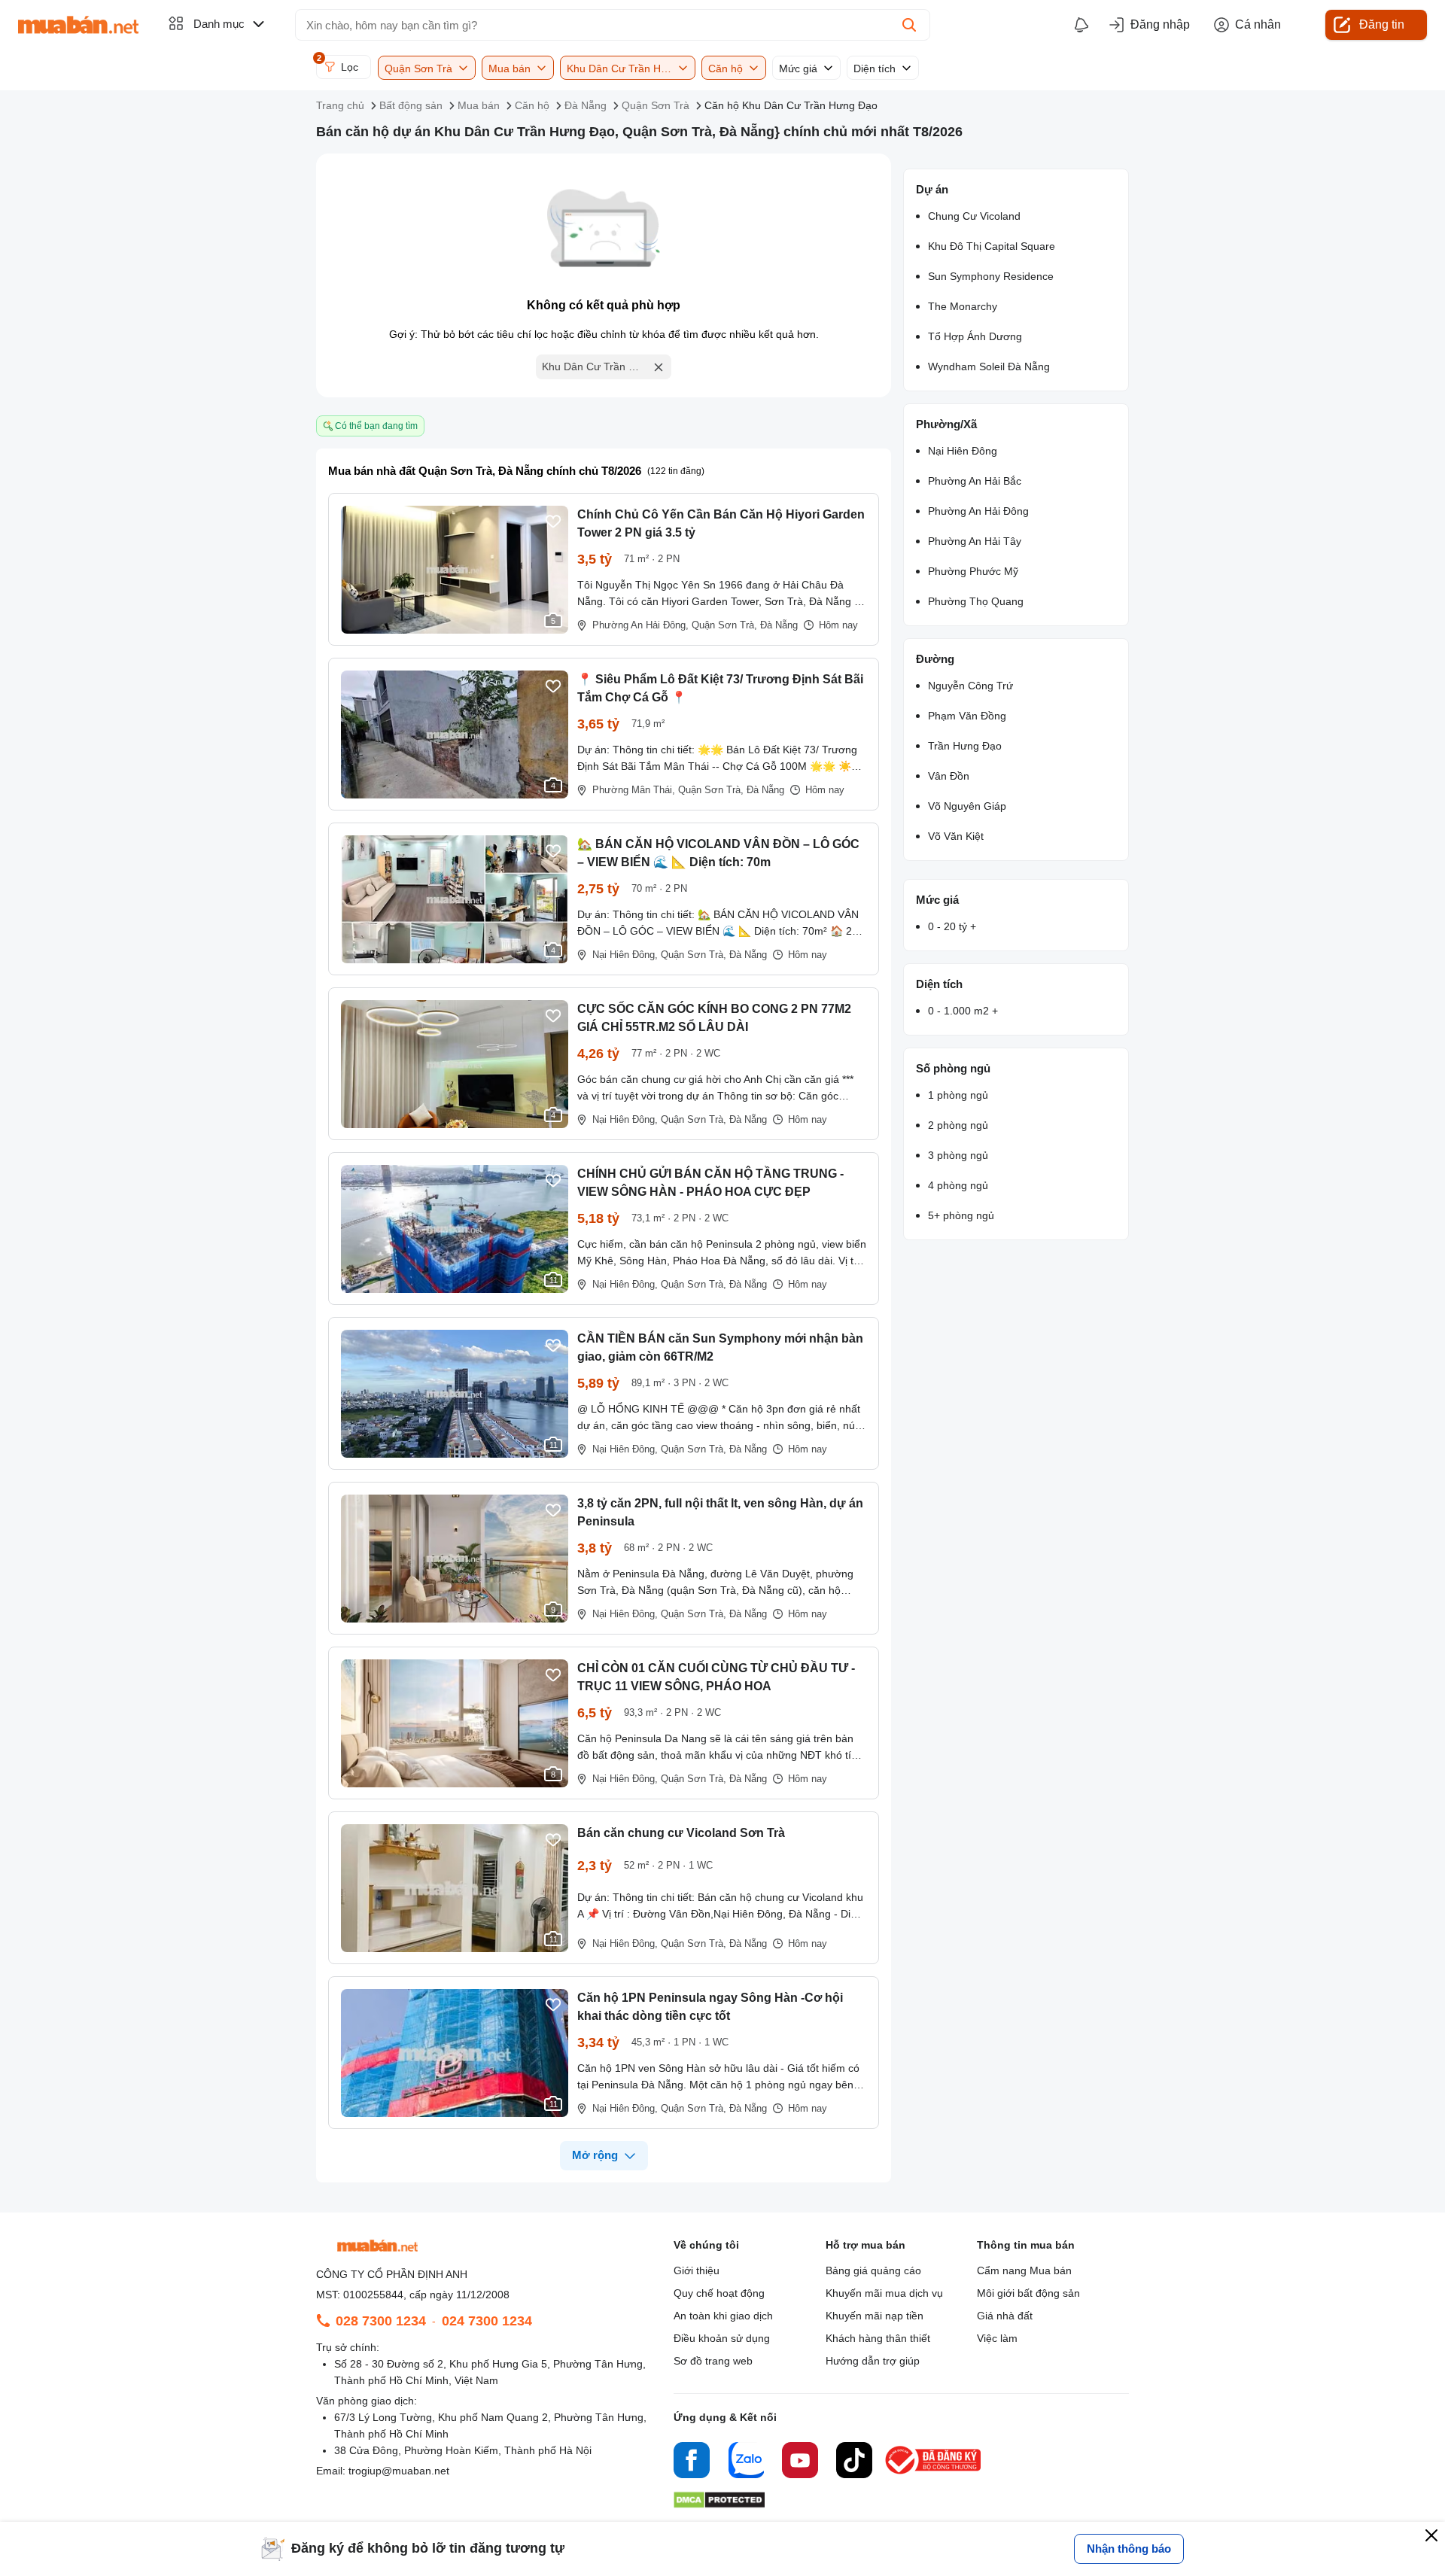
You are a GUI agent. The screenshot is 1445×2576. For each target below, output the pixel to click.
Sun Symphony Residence (991, 276)
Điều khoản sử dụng (722, 2338)
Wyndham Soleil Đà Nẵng (989, 366)
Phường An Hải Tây (975, 541)
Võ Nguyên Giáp (967, 806)
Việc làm (997, 2338)
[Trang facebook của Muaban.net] (692, 2462)
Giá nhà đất (1005, 2316)
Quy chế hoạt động (719, 2293)
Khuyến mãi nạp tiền (875, 2316)
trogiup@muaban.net (399, 2471)
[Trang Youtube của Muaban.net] (800, 2462)
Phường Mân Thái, (634, 790)
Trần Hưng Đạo (965, 746)
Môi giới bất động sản (1028, 2293)
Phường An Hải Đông (978, 511)
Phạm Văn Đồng (967, 716)
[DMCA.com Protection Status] (719, 2504)
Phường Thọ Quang (976, 601)
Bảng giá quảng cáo (873, 2270)
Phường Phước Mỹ (973, 571)
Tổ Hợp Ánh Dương (975, 336)
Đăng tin (1382, 24)
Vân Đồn (949, 776)
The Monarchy (963, 306)
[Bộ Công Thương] (934, 2475)
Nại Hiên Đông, (625, 955)
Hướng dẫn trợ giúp (873, 2361)
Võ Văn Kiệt (956, 836)
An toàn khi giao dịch (723, 2316)
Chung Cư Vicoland (974, 216)
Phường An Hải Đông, (640, 625)
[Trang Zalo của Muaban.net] (746, 2462)
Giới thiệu (697, 2270)
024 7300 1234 (487, 2321)
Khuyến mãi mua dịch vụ (884, 2293)
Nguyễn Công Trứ (970, 686)
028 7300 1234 (381, 2321)
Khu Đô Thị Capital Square (992, 246)
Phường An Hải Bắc (975, 481)
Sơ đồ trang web (713, 2361)
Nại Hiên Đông (963, 451)
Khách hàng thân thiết (878, 2338)
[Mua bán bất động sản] (78, 25)
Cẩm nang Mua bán (1024, 2270)
